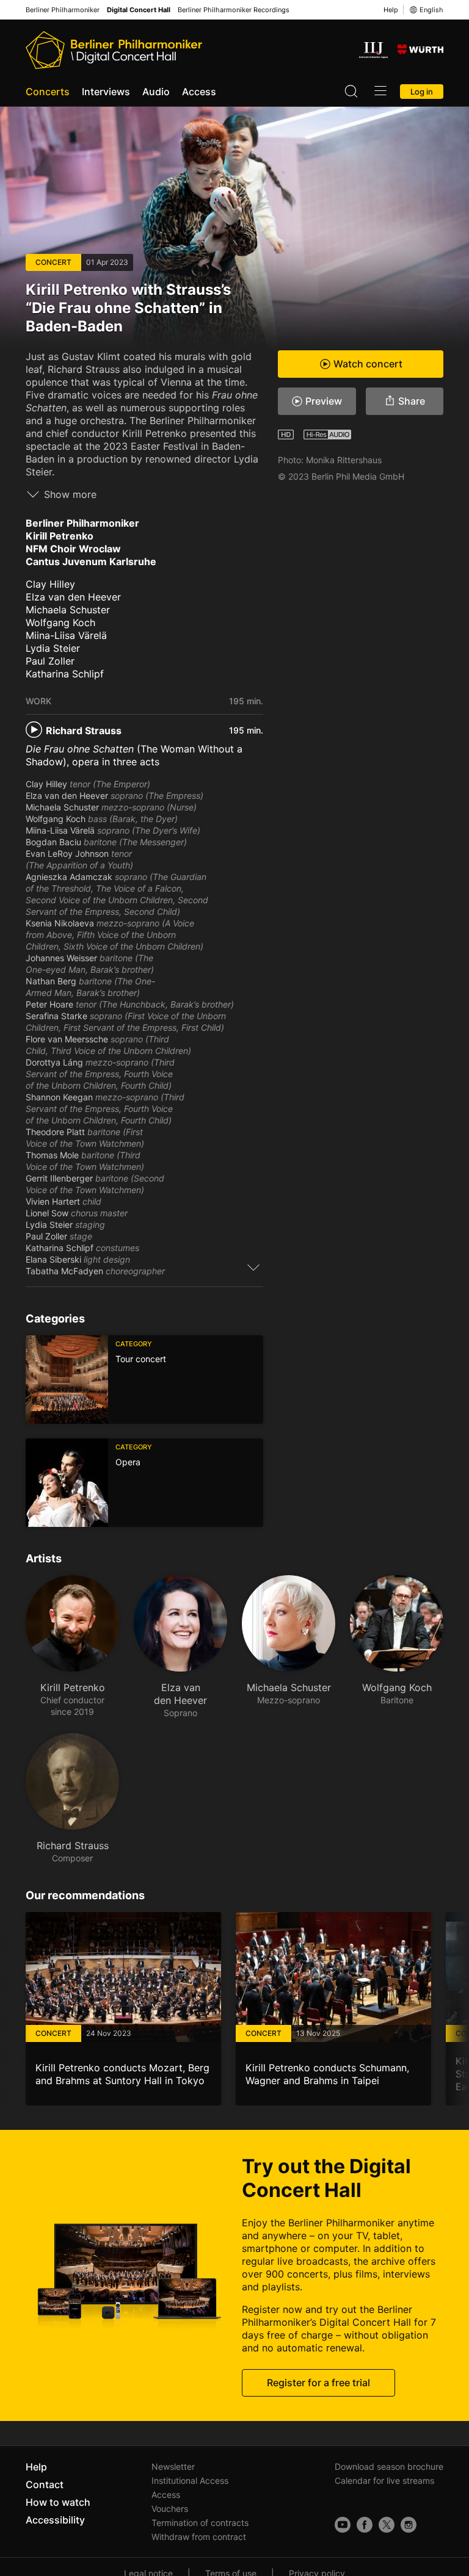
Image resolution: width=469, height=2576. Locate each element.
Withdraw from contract (199, 2537)
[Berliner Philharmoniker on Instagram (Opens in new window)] (409, 2525)
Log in (422, 92)
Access (199, 92)
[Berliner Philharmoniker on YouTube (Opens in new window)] (343, 2525)
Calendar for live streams (384, 2480)
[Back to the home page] (114, 50)
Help (391, 10)
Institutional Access (190, 2480)
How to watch (58, 2502)
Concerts (48, 92)
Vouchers (170, 2509)
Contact (45, 2484)
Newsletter (173, 2466)
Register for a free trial (318, 2383)
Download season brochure (389, 2466)
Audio (156, 92)
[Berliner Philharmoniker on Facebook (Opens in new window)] (365, 2525)
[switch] (253, 1267)
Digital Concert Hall (139, 10)
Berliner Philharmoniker (63, 10)
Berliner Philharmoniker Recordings (234, 10)
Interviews (106, 92)
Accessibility (55, 2520)
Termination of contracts (200, 2523)
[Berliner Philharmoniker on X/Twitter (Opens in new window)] (387, 2525)
